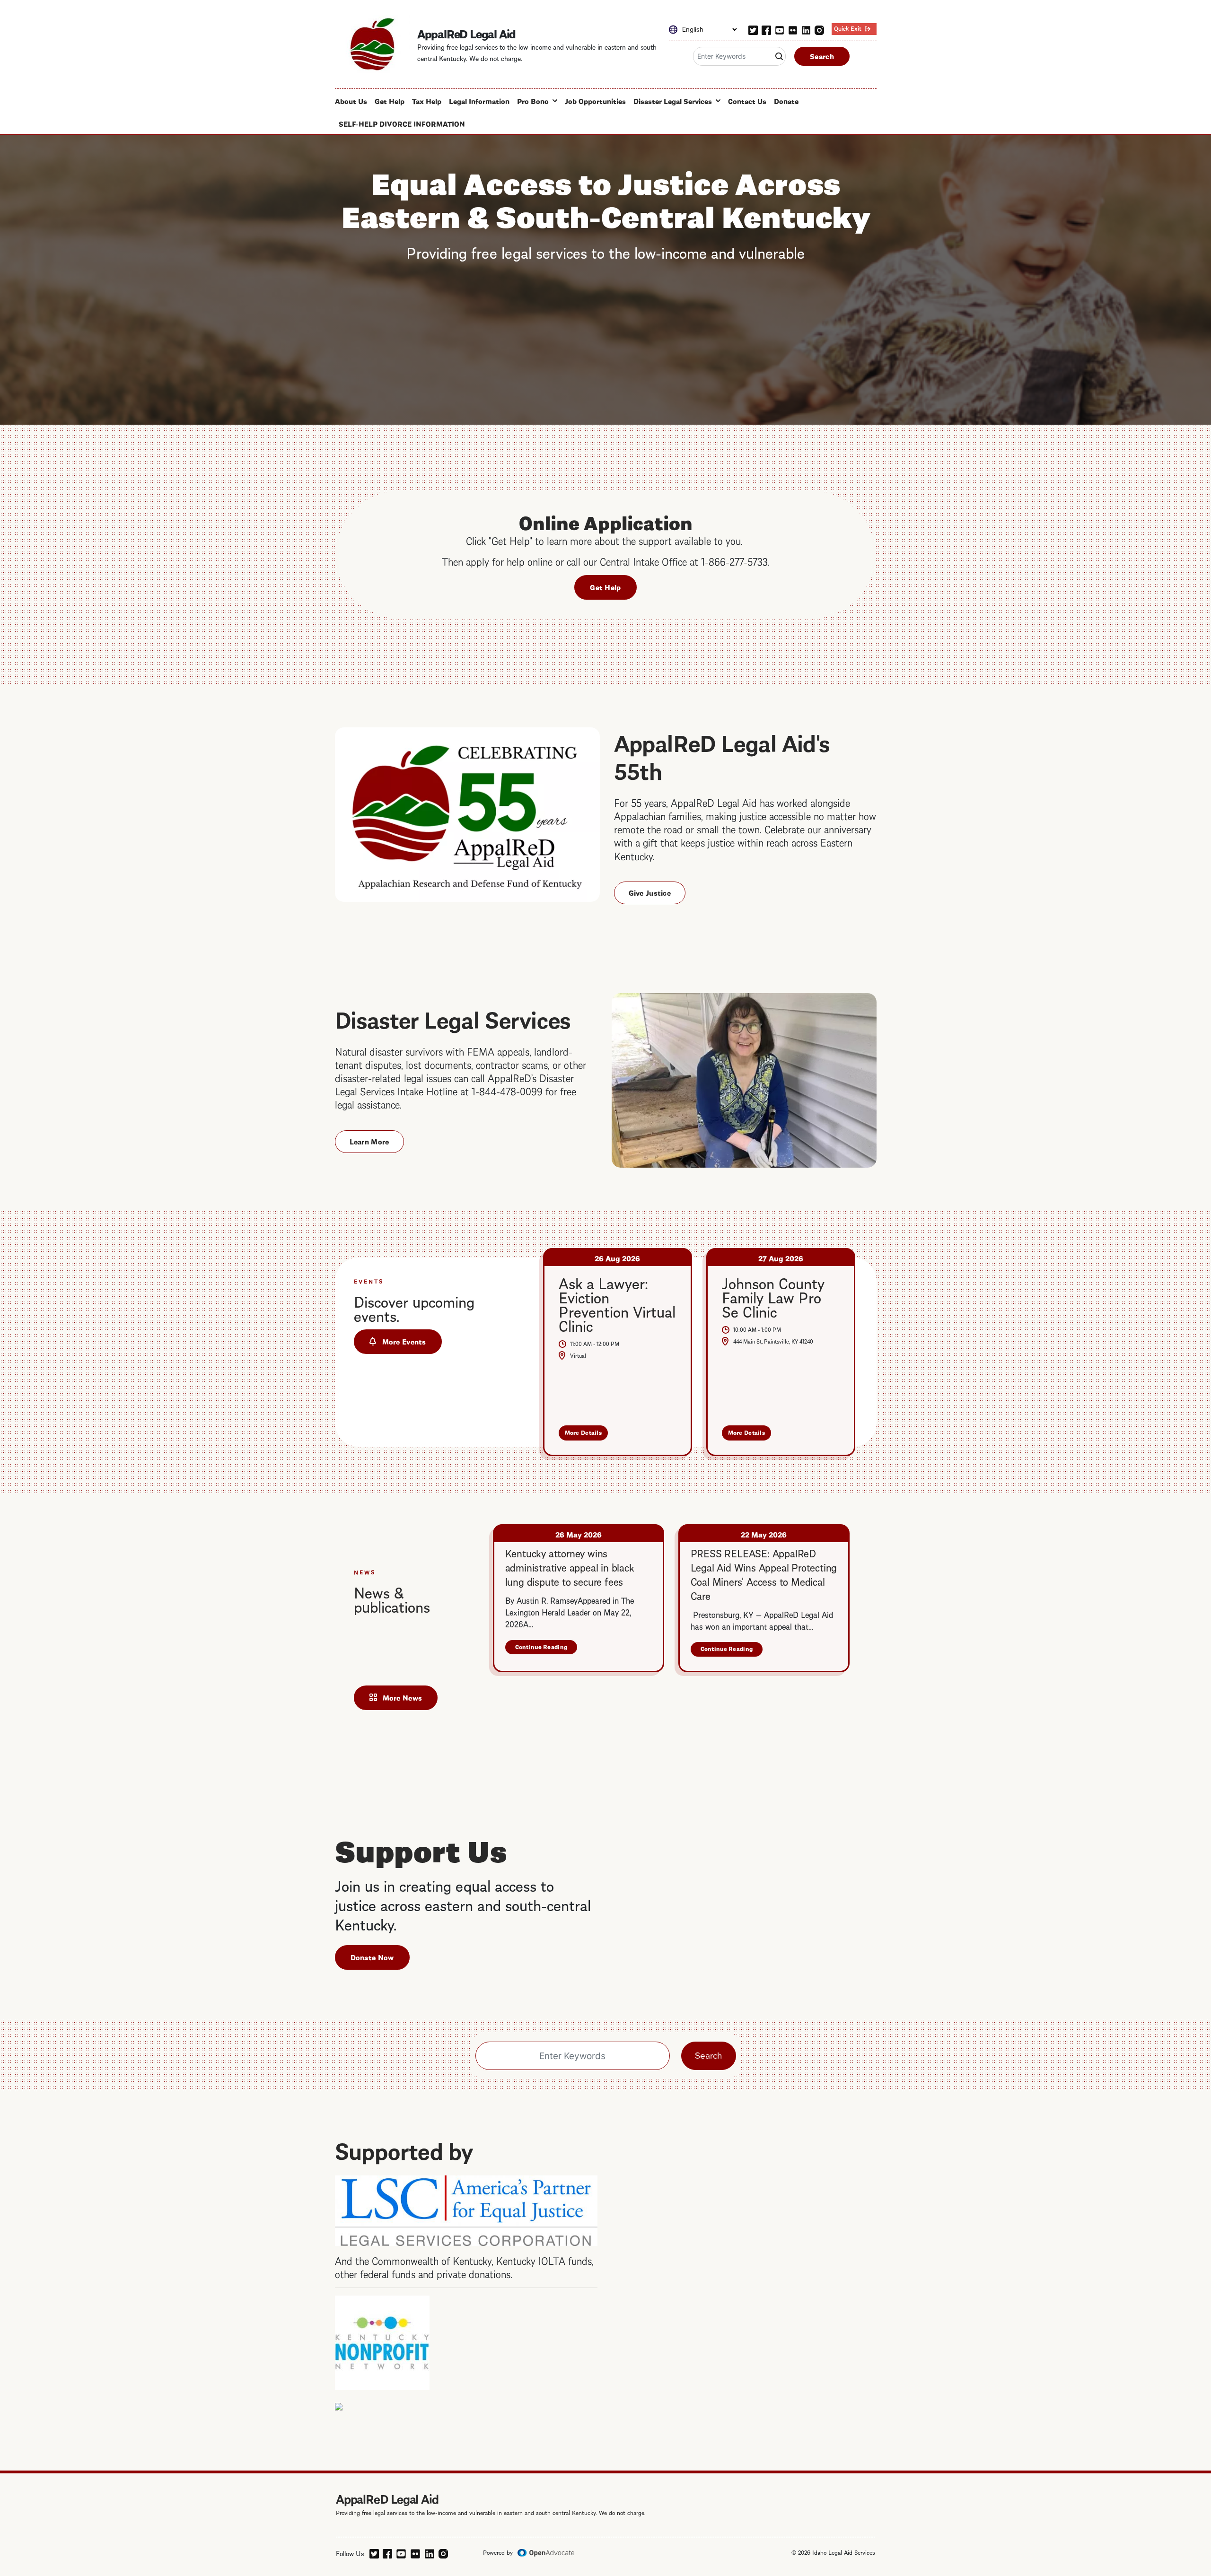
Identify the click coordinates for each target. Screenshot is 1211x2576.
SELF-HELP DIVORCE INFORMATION (402, 123)
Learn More (369, 1141)
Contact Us (747, 101)
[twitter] (753, 28)
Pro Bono (533, 101)
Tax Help (427, 101)
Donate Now (372, 1957)
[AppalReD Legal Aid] (372, 44)
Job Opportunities (595, 101)
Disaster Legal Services (673, 101)
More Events (404, 1341)
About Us (351, 101)
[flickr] (793, 28)
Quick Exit (848, 28)
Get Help (390, 101)
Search (822, 56)
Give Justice (650, 892)
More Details (587, 1434)
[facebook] (766, 28)
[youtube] (780, 28)
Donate (786, 101)
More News (403, 1697)
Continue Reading (546, 1648)
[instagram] (819, 28)
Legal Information (479, 101)
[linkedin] (806, 28)
